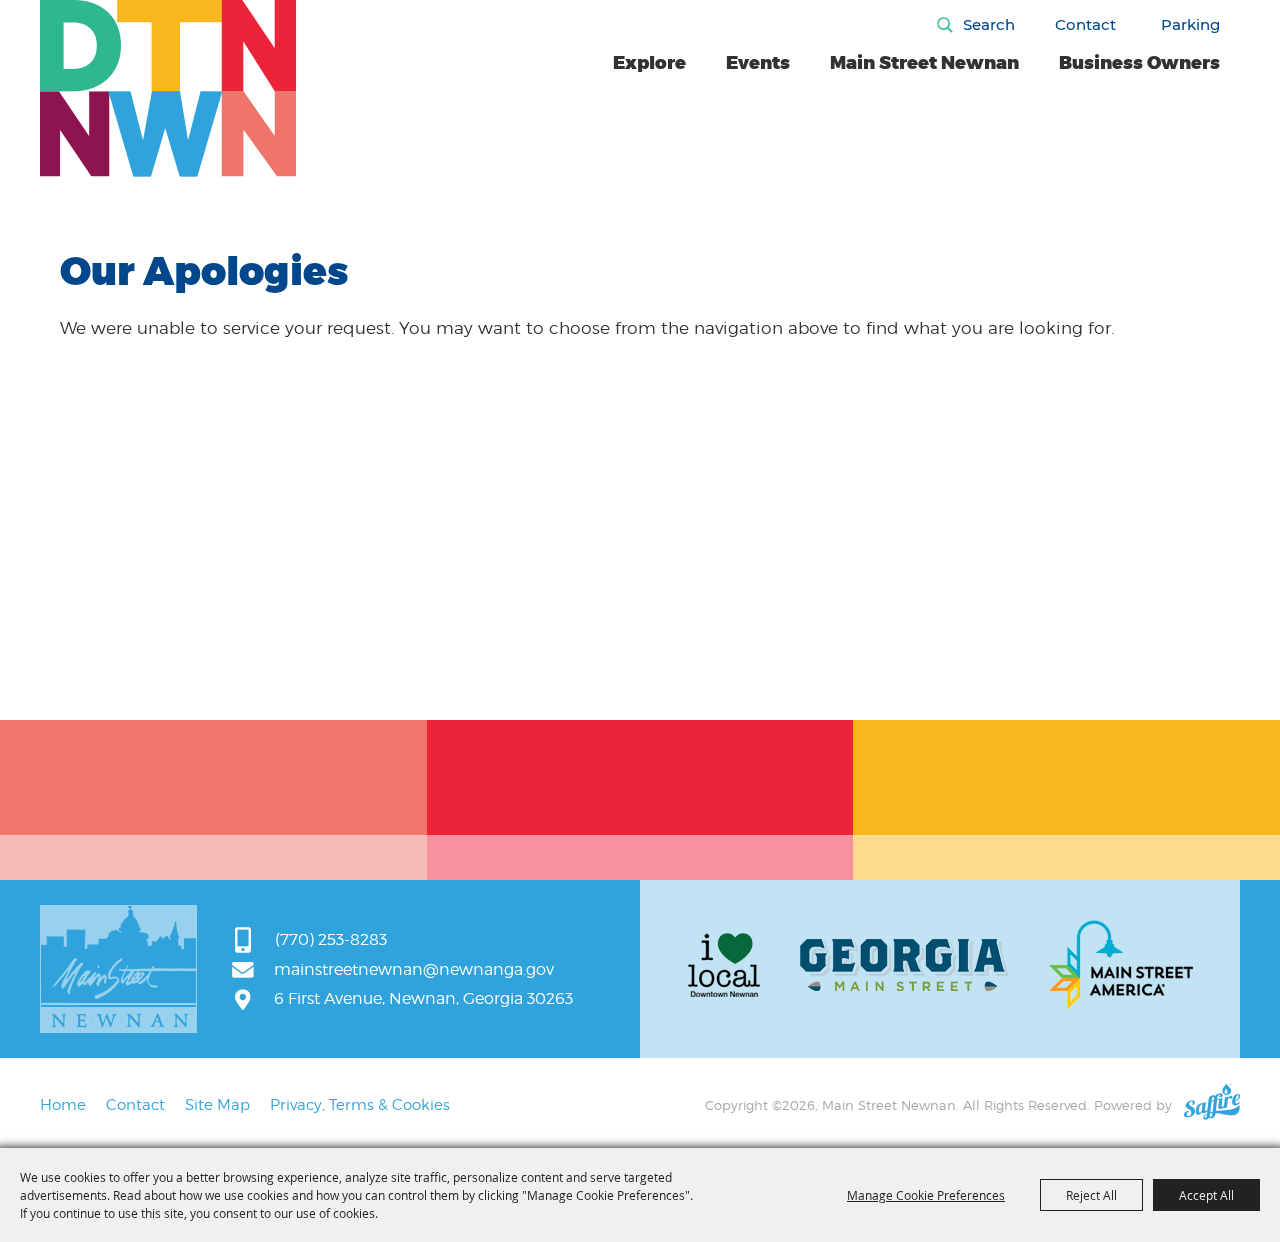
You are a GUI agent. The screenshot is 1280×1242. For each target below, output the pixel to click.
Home (63, 1105)
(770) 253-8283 (331, 939)
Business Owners (1139, 63)
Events (758, 63)
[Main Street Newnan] (168, 88)
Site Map (217, 1105)
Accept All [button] (1206, 1195)
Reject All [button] (1091, 1195)
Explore (649, 63)
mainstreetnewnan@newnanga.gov (414, 969)
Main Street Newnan (924, 63)
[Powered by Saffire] (1212, 1105)
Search (989, 24)
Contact (1085, 24)
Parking (1190, 24)
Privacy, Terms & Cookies (360, 1105)
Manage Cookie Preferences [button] (926, 1195)
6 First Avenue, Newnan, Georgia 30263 (423, 998)
